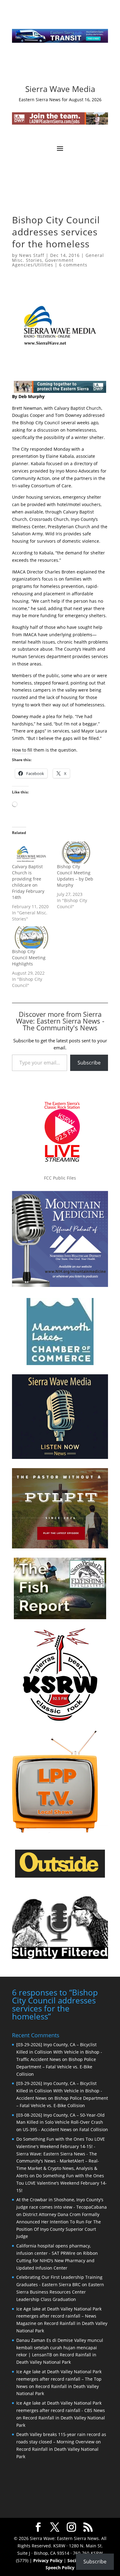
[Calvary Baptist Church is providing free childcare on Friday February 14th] (31, 853)
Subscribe (89, 1063)
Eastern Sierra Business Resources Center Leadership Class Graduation (60, 2292)
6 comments (73, 265)
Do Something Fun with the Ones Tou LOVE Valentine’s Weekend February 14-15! (62, 2183)
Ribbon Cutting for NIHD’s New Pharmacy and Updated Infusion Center (57, 2260)
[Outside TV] (60, 1876)
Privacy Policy (48, 2560)
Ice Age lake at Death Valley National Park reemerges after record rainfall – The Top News (59, 2379)
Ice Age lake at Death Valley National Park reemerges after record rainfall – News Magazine (59, 2316)
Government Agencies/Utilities (43, 262)
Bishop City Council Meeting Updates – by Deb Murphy (75, 876)
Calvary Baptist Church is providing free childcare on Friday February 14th (28, 882)
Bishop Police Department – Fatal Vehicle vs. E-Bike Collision (56, 2067)
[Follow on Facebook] (42, 68)
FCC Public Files (60, 1178)
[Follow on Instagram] (54, 68)
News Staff (32, 255)
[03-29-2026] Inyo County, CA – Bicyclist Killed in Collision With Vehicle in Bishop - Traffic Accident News (59, 2052)
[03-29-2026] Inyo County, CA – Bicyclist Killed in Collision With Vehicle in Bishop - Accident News (59, 2091)
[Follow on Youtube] (78, 68)
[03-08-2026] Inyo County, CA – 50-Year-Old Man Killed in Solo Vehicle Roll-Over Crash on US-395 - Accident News (60, 2122)
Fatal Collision (94, 2129)
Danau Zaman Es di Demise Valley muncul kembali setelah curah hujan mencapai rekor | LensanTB (60, 2348)
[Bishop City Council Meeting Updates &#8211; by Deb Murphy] (76, 853)
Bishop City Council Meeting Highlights (29, 958)
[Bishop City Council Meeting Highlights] (31, 937)
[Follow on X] (66, 68)
